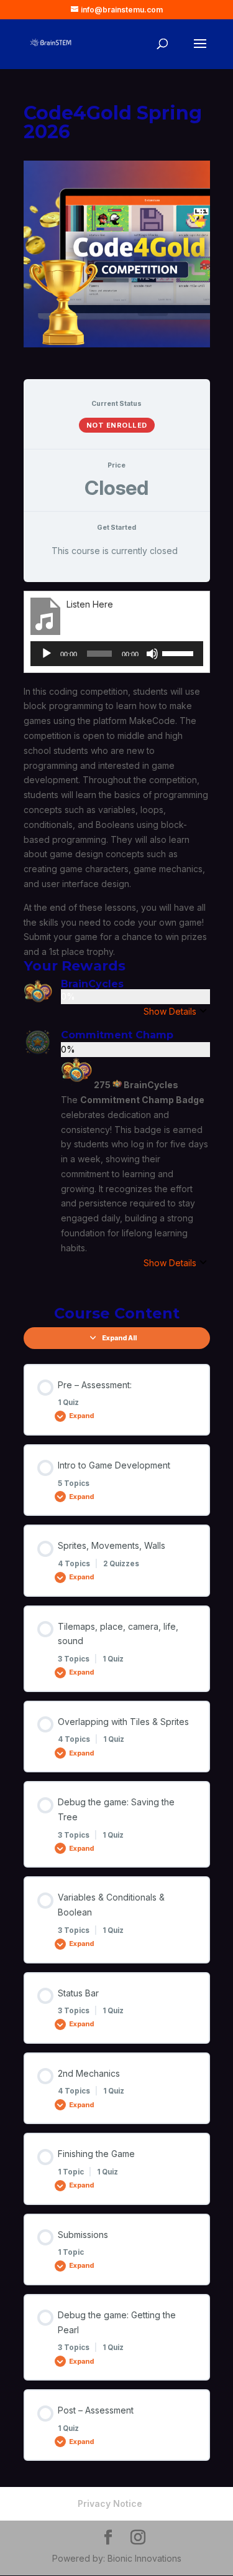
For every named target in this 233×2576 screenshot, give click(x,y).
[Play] (47, 654)
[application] (117, 654)
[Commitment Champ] (38, 1049)
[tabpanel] (117, 940)
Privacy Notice (110, 2503)
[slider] (180, 652)
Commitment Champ (117, 1035)
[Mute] (152, 654)
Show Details (170, 1011)
